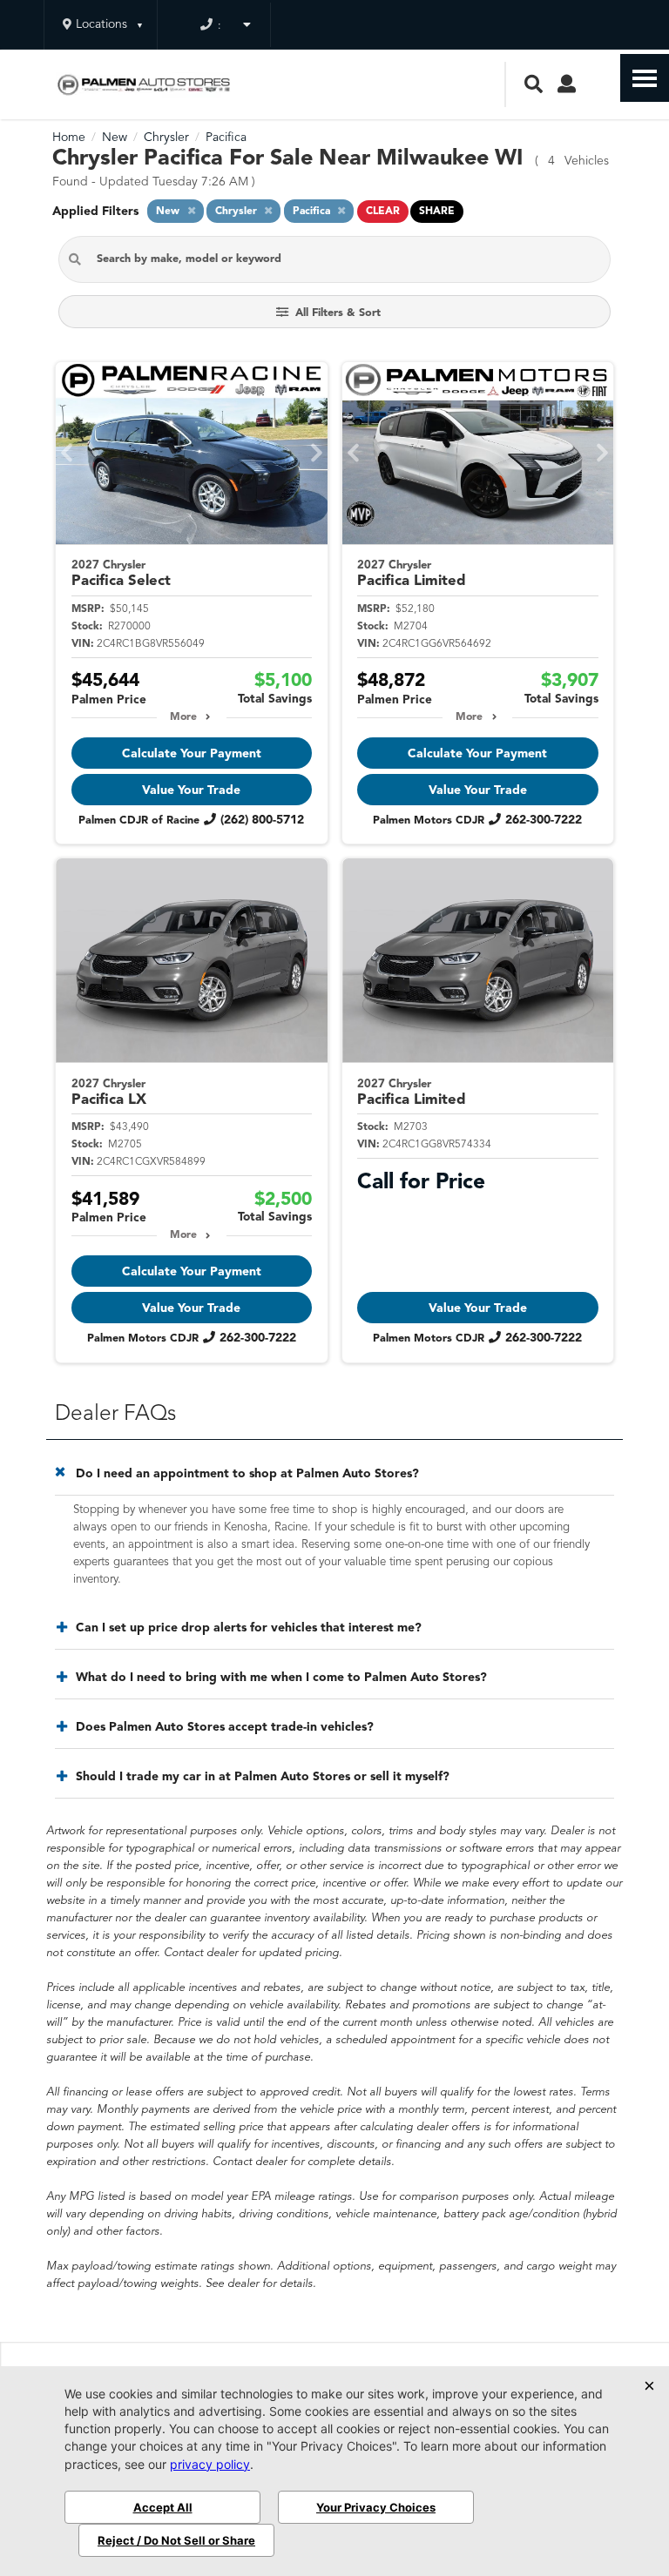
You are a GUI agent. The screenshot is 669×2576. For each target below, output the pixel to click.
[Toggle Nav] (645, 78)
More (183, 717)
